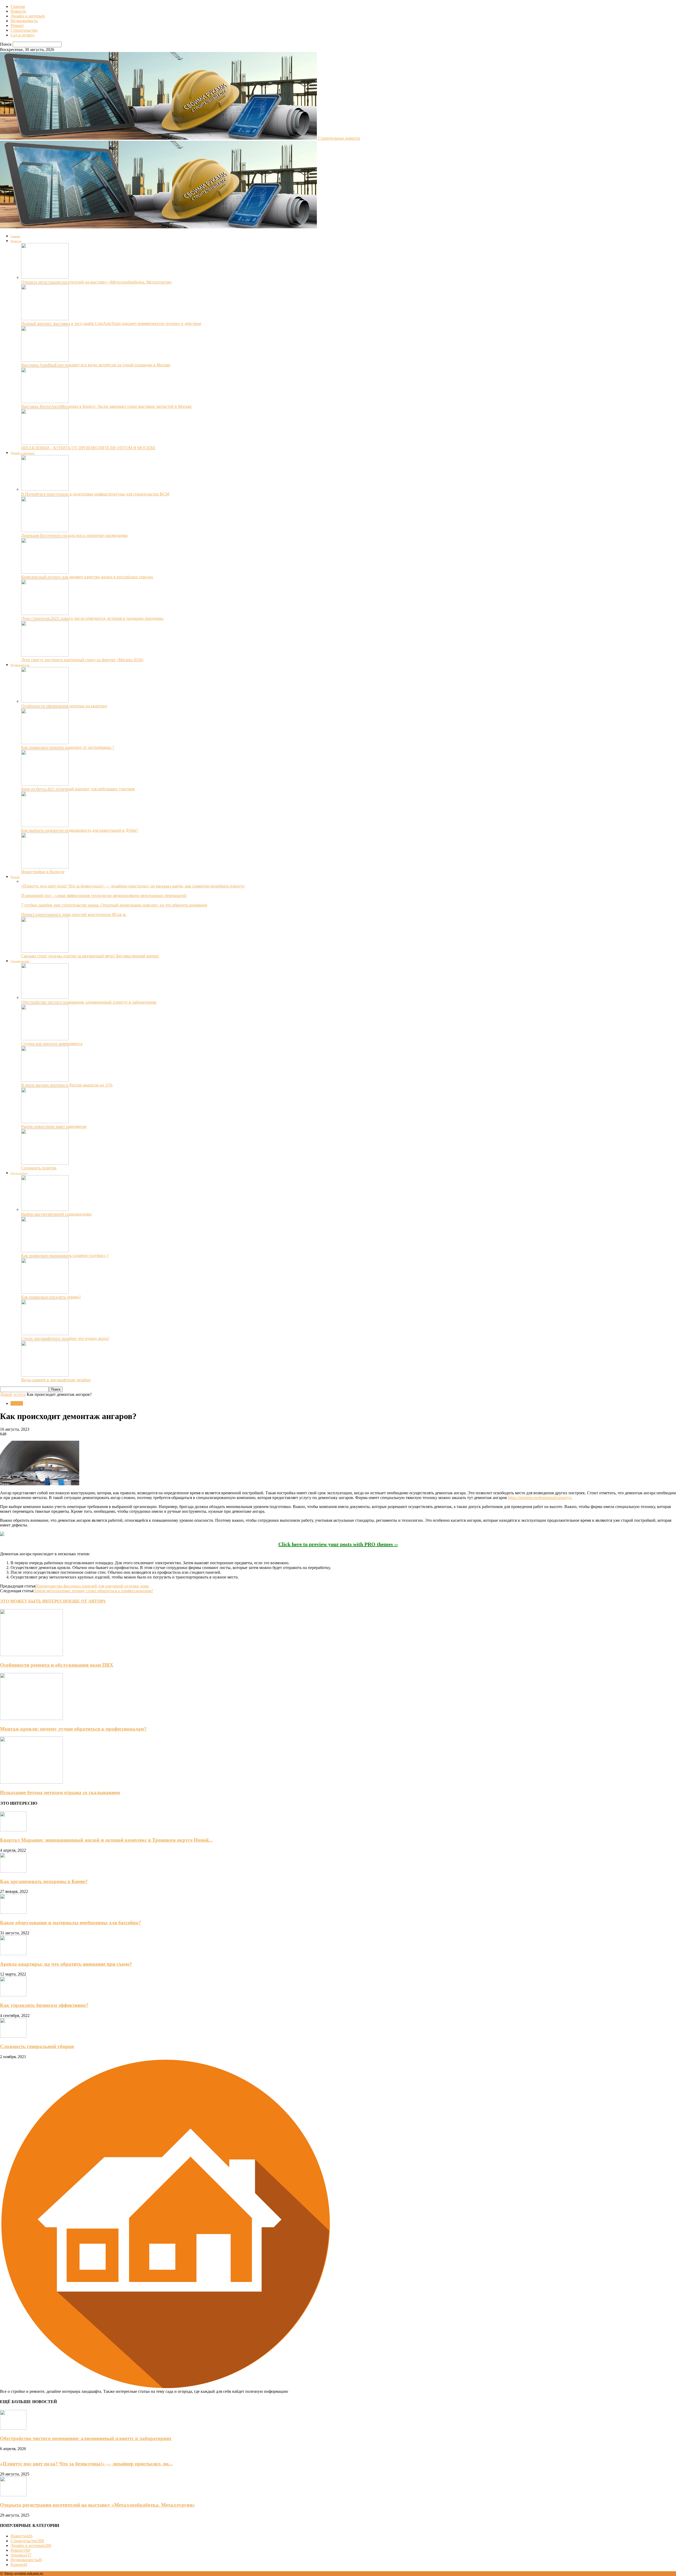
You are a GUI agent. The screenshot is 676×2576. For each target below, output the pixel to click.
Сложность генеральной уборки (37, 2046)
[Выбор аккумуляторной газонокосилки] (45, 1209)
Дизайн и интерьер (28, 16)
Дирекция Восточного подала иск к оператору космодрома (74, 535)
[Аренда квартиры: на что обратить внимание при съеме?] (13, 1954)
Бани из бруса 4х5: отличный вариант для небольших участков (78, 789)
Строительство (24, 30)
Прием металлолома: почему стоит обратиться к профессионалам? (93, 1591)
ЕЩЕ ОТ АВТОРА (88, 1601)
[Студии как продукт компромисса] (45, 1039)
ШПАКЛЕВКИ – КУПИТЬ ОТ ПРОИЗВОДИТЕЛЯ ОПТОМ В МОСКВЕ (88, 448)
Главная (18, 6)
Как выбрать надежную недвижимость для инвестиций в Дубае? (80, 830)
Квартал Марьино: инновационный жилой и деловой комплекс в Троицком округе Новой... (106, 1840)
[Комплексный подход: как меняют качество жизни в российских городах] (45, 572)
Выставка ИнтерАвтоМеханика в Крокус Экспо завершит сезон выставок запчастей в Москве (106, 406)
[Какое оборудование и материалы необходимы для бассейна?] (13, 1912)
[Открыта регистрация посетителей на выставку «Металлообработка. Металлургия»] (45, 277)
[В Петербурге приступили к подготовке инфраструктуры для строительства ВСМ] (45, 489)
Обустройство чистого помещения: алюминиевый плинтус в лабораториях (89, 1002)
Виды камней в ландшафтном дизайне (56, 1380)
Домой (6, 1394)
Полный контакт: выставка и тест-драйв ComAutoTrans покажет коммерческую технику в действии (111, 323)
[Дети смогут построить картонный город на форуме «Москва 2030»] (45, 655)
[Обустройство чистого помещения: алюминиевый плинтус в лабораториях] (45, 997)
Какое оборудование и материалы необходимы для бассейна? (71, 1923)
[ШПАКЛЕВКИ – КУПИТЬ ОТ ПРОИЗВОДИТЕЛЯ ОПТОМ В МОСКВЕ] (45, 443)
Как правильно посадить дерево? (51, 1297)
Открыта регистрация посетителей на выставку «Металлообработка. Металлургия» (97, 282)
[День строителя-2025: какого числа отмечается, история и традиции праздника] (45, 614)
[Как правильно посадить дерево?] (45, 1292)
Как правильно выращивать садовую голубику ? (65, 1256)
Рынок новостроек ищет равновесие (54, 1126)
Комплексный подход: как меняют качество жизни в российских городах (87, 577)
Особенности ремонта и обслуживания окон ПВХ (57, 1665)
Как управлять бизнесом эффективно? (44, 2005)
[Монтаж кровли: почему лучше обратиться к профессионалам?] (31, 1719)
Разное (19, 2565)
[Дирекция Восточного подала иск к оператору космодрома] (45, 531)
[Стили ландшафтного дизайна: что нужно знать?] (45, 1334)
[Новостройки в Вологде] (45, 867)
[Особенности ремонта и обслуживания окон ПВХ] (31, 1655)
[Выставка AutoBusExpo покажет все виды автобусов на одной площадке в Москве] (45, 360)
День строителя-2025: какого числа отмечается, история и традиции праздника (92, 618)
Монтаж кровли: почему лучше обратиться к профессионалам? (73, 1729)
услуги (19, 1394)
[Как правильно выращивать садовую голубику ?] (45, 1251)
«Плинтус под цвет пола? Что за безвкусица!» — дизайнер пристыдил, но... (86, 2464)
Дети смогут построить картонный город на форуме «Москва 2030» (83, 660)
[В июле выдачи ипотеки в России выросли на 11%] (45, 1080)
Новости (18, 11)
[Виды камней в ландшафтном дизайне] (45, 1375)
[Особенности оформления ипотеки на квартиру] (45, 701)
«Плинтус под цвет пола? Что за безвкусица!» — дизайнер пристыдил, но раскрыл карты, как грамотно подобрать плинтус (133, 886)
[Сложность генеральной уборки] (13, 2036)
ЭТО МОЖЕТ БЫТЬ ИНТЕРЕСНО (35, 1601)
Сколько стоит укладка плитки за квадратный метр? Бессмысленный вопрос (90, 956)
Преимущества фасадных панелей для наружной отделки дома (92, 1586)
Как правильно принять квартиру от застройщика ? (68, 747)
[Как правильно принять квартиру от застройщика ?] (45, 743)
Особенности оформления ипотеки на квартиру (64, 706)
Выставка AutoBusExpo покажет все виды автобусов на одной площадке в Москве (96, 365)
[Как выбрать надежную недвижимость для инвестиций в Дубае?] (45, 826)
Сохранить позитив (39, 1168)
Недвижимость (24, 21)
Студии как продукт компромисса (52, 1044)
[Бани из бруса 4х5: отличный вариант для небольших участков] (45, 784)
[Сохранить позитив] (45, 1163)
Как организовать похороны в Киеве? (44, 1881)
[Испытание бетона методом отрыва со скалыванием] (31, 1782)
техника (21, 2555)
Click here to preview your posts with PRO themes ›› (338, 1544)
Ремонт (17, 25)
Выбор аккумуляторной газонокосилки (56, 1214)
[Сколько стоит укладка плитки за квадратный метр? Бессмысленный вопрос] (45, 951)
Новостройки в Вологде (43, 872)
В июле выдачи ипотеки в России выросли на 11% (67, 1085)
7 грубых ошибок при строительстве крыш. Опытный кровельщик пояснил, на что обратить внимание (114, 905)
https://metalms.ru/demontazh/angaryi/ (540, 1498)
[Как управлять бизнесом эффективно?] (13, 1995)
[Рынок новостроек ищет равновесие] (45, 1122)
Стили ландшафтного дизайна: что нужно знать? (65, 1338)
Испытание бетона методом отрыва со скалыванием (60, 1792)
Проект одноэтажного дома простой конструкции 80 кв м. (74, 914)
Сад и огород (22, 35)
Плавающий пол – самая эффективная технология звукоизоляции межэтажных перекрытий (104, 895)
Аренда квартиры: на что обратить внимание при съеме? (66, 1964)
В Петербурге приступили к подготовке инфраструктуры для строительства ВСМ (95, 494)
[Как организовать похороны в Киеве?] (13, 1871)
